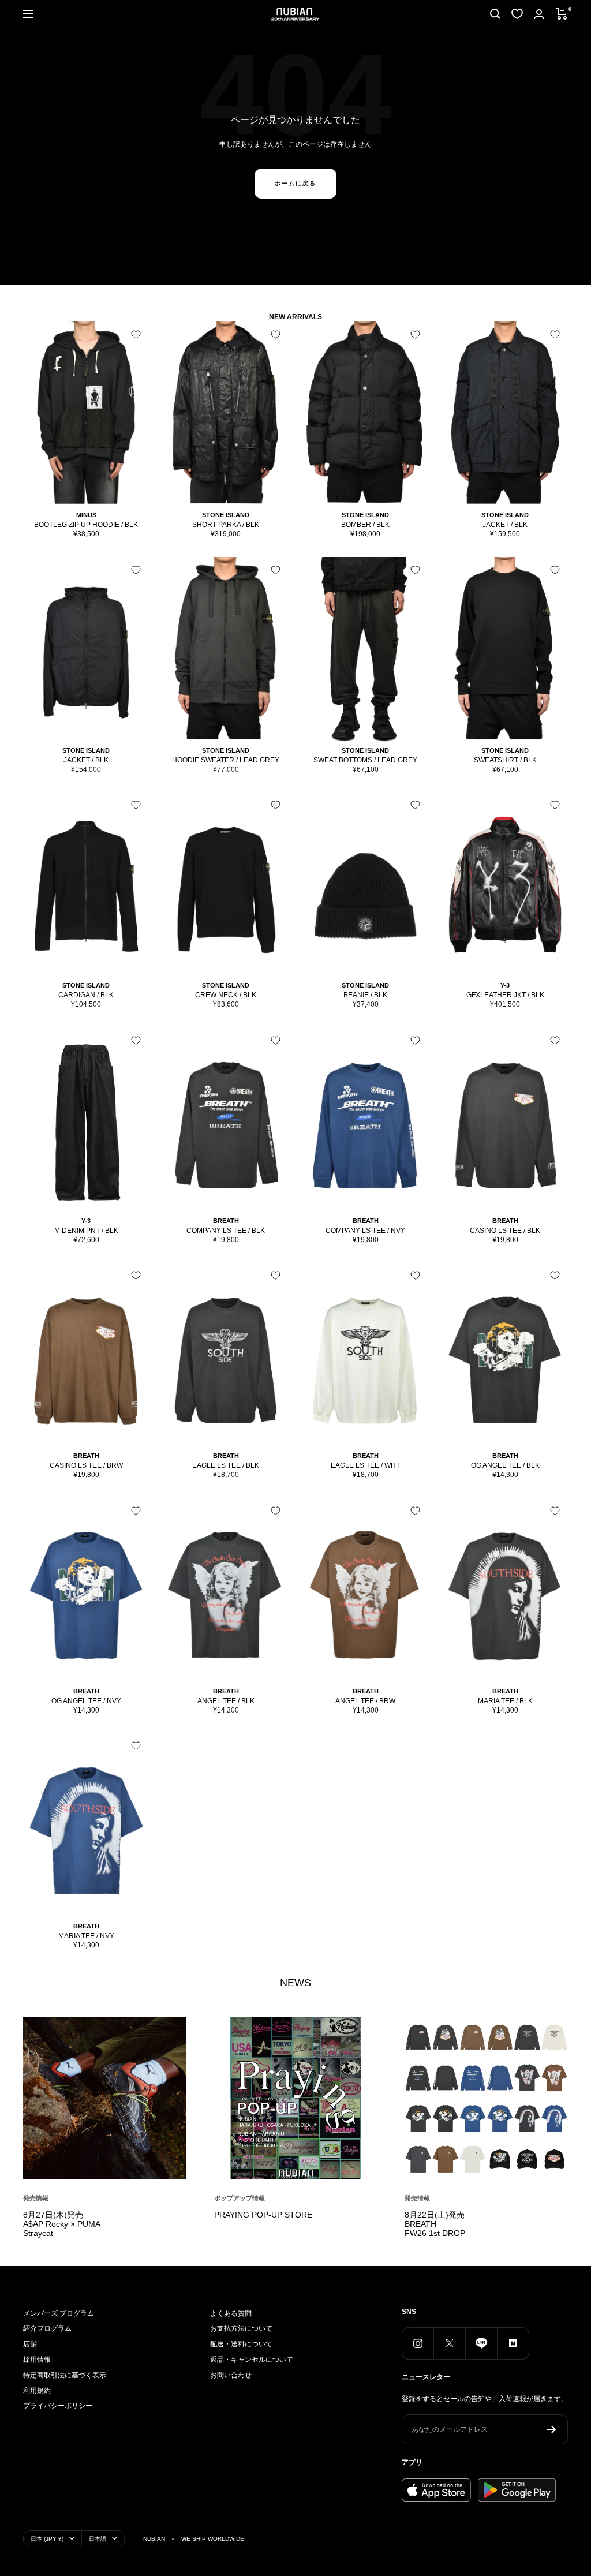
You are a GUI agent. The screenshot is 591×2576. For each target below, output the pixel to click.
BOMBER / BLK (365, 525)
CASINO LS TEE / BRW (86, 1465)
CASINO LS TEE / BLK (505, 1231)
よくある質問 (231, 2313)
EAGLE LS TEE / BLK (226, 1465)
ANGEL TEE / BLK (226, 1701)
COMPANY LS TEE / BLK (226, 1231)
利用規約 (37, 2391)
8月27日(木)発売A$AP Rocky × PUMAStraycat (62, 2224)
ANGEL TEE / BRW (365, 1701)
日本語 (98, 2539)
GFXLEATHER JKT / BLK (505, 995)
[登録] (551, 2429)
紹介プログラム (47, 2328)
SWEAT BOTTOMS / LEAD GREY (365, 760)
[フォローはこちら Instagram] (418, 2343)
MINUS (86, 515)
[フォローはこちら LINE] (481, 2343)
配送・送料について (241, 2344)
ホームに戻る (295, 183)
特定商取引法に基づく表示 (65, 2375)
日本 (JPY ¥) (47, 2539)
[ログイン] (539, 14)
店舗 (30, 2344)
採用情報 (37, 2360)
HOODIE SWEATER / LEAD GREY (226, 760)
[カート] (562, 14)
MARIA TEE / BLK (505, 1701)
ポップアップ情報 (240, 2198)
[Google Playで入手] (517, 2490)
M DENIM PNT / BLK (86, 1231)
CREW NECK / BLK (226, 995)
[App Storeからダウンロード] (436, 2490)
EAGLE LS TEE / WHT (365, 1465)
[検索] (495, 14)
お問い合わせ (231, 2375)
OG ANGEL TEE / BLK (505, 1465)
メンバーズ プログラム (59, 2313)
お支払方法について (241, 2328)
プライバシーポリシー (58, 2406)
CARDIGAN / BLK (86, 995)
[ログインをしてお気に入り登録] (136, 334)
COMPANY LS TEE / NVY (365, 1231)
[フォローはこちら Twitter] (449, 2343)
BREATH (226, 1221)
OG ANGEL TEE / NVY (86, 1701)
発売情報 (36, 2198)
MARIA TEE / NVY (86, 1936)
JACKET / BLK (505, 525)
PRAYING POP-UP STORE (263, 2215)
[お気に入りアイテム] (517, 14)
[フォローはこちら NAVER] (513, 2343)
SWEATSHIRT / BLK (505, 760)
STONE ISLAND (226, 515)
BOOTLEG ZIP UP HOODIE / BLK (86, 525)
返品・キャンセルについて (252, 2360)
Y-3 (505, 985)
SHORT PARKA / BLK (226, 525)
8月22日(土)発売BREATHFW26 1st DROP (435, 2224)
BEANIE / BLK (365, 995)
